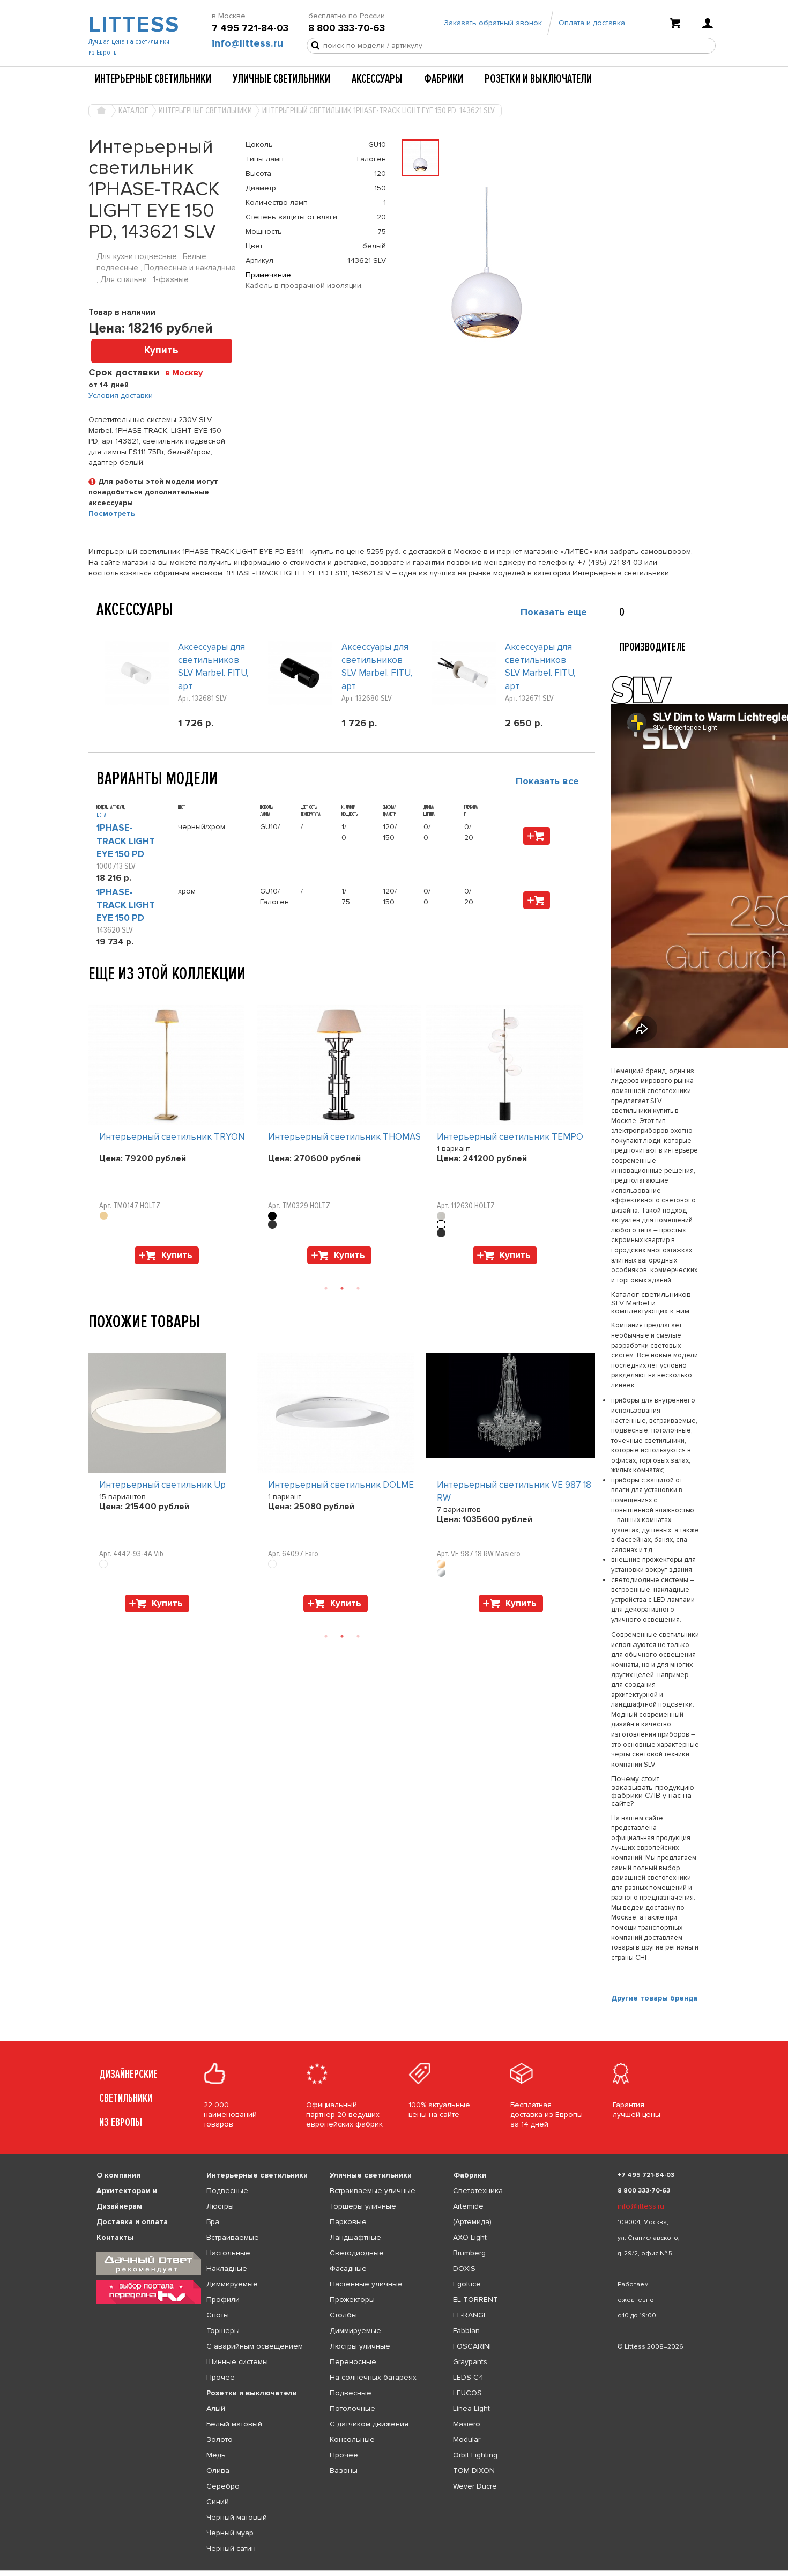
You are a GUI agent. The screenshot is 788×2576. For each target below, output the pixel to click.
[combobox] (188, 372)
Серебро (223, 2486)
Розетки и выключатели (538, 79)
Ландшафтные (355, 2237)
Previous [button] (94, 994)
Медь (216, 2455)
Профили (223, 2300)
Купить (161, 350)
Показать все (547, 781)
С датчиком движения (369, 2424)
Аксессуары (377, 79)
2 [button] (342, 1288)
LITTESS (133, 25)
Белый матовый (234, 2424)
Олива (218, 2471)
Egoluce (467, 2284)
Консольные (352, 2440)
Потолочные (352, 2408)
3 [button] (358, 1288)
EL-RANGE (470, 2315)
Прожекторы (352, 2300)
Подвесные (227, 2191)
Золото (220, 2440)
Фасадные (348, 2268)
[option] (173, 1137)
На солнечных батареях (373, 2377)
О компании (118, 2175)
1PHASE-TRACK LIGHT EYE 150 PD (126, 841)
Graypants (470, 2362)
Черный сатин (231, 2548)
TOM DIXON (474, 2471)
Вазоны (344, 2471)
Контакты (115, 2237)
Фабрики (444, 79)
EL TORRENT (475, 2300)
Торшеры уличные (363, 2206)
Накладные (227, 2268)
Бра (213, 2222)
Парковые (348, 2222)
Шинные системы (237, 2362)
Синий (218, 2502)
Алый (216, 2408)
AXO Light (470, 2237)
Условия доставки (121, 396)
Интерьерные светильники (153, 79)
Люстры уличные (360, 2346)
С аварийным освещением (255, 2346)
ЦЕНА (101, 815)
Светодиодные (357, 2253)
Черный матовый (237, 2517)
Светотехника (478, 2191)
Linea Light (471, 2408)
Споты (218, 2315)
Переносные (353, 2362)
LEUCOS (467, 2393)
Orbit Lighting (475, 2455)
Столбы (343, 2315)
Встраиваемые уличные (373, 2191)
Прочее (221, 2377)
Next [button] (94, 1269)
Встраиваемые (233, 2237)
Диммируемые (232, 2284)
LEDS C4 (468, 2377)
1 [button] (326, 1288)
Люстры (220, 2206)
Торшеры (223, 2331)
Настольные (228, 2253)
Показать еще (554, 612)
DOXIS (464, 2268)
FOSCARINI (472, 2346)
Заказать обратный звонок (493, 23)
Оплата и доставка (592, 23)
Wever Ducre (475, 2486)
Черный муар (230, 2533)
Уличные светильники (281, 79)
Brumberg (469, 2253)
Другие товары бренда (654, 1998)
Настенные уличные (366, 2284)
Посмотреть (112, 514)
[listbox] (394, 2570)
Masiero (467, 2424)
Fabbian (466, 2331)
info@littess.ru (247, 43)
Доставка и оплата (132, 2222)
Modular (467, 2440)
